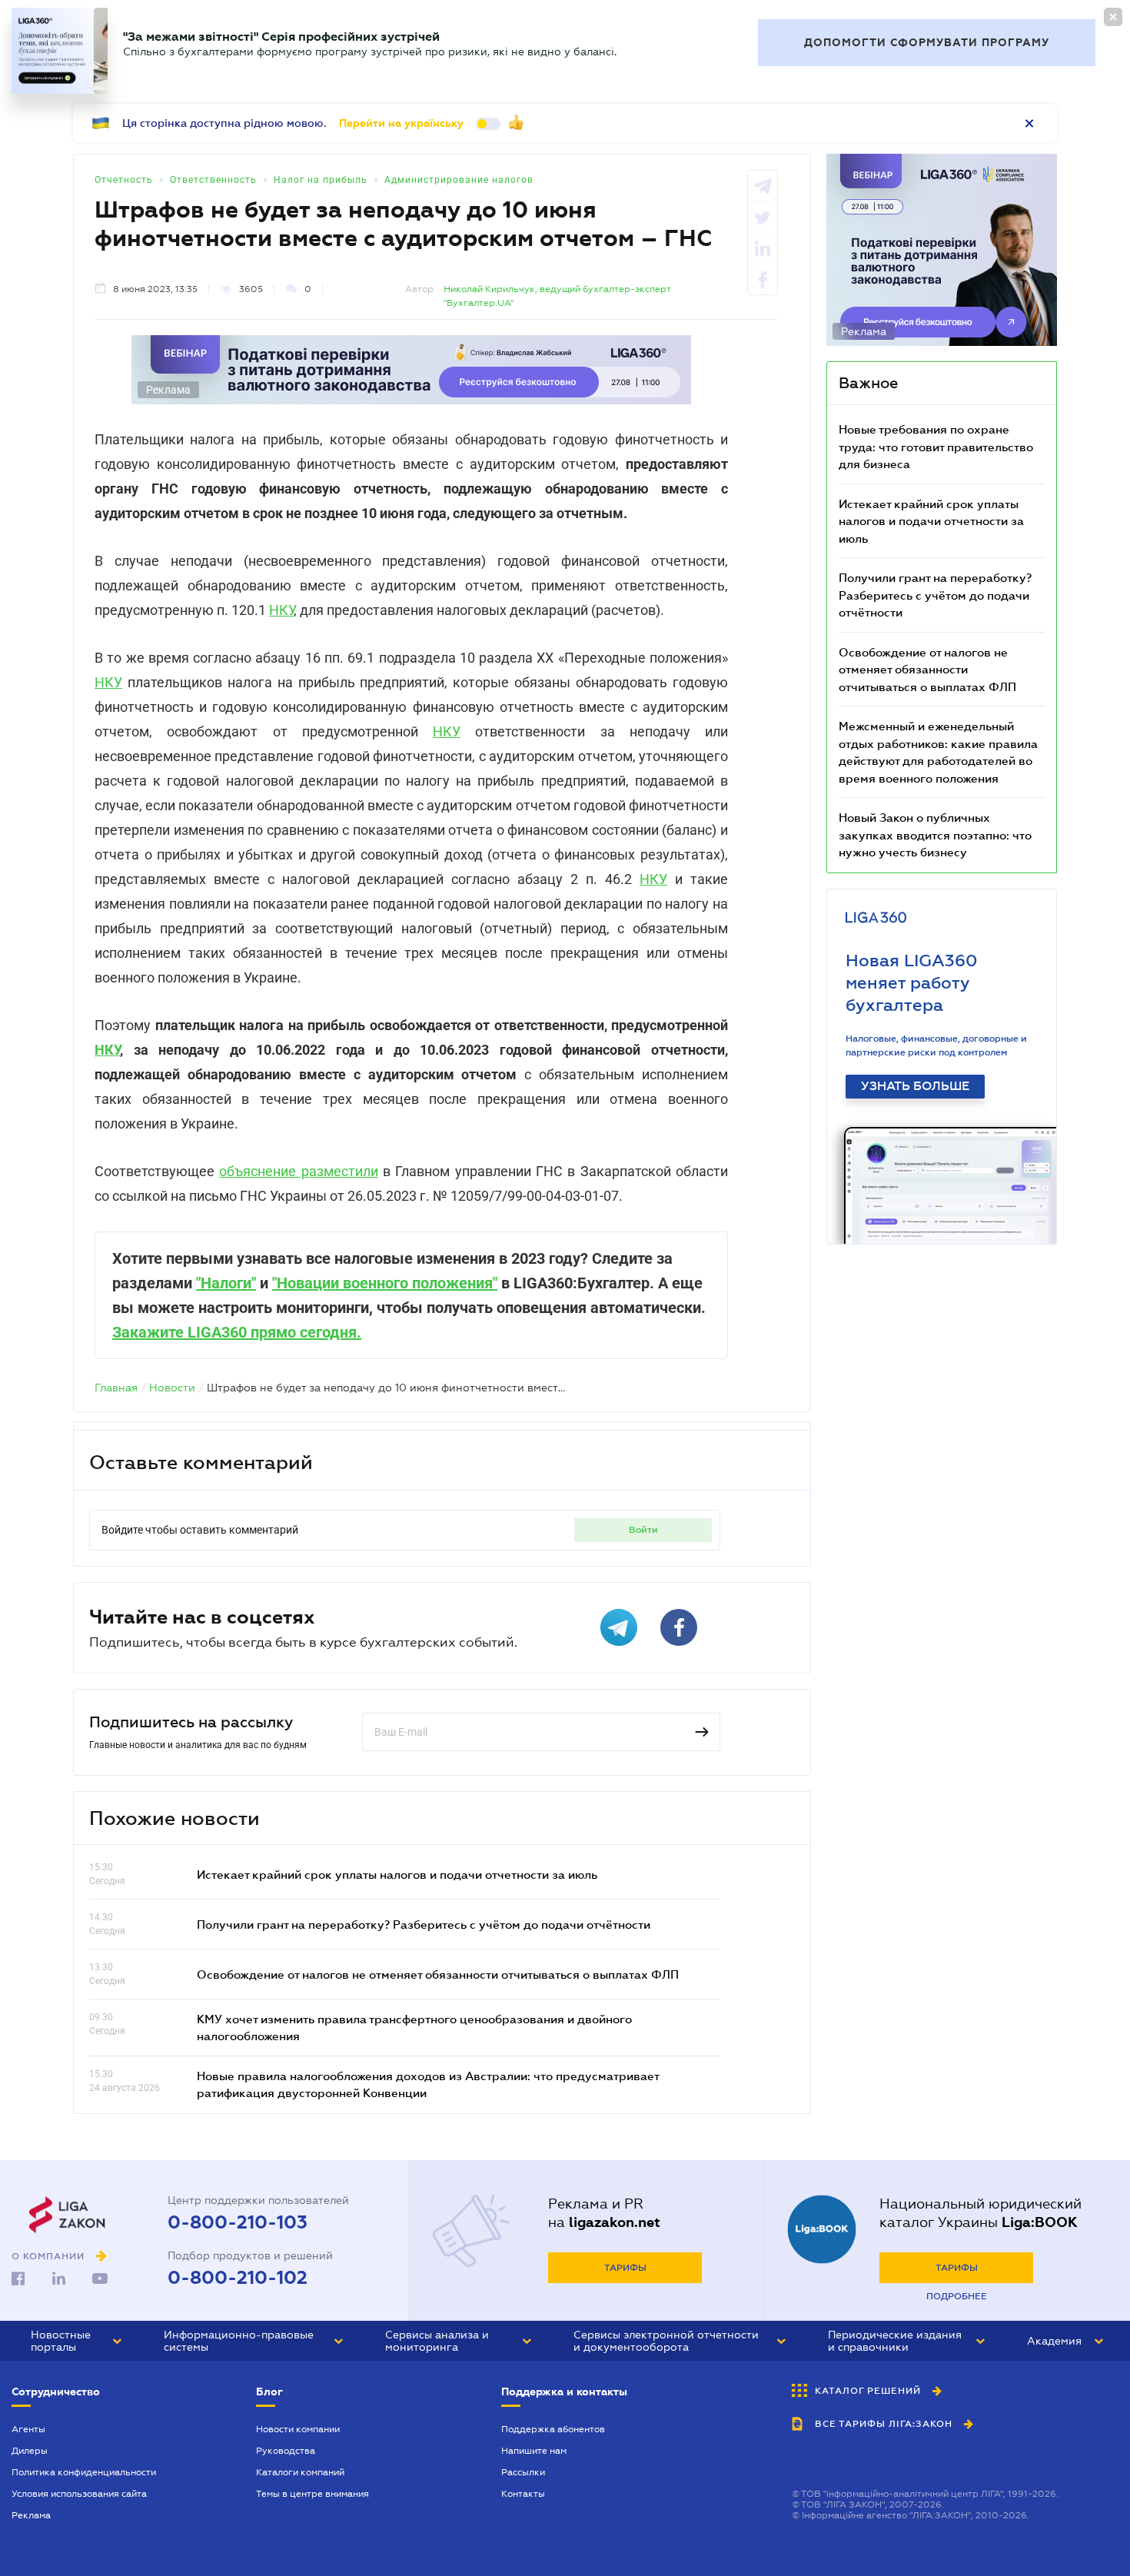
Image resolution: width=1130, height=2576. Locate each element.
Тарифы (625, 2268)
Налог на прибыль (321, 180)
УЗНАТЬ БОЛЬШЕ (915, 1086)
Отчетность (124, 180)
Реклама (31, 2515)
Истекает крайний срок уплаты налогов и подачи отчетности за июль (397, 1874)
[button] (76, 2341)
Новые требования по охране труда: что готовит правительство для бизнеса (936, 446)
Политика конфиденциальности (84, 2472)
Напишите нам (534, 2451)
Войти (643, 1530)
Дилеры (30, 2451)
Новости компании (298, 2429)
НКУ (281, 610)
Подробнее (957, 2296)
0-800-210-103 (238, 2222)
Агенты (28, 2429)
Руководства (286, 2451)
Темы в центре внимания (312, 2494)
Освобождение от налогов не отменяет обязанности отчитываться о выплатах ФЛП (438, 1974)
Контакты (523, 2494)
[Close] (1113, 17)
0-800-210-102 (238, 2278)
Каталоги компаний (300, 2472)
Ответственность (213, 180)
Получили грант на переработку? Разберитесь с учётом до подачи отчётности (424, 1924)
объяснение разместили (298, 1171)
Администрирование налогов (459, 180)
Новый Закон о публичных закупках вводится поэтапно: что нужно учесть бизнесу (935, 834)
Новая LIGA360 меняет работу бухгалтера (912, 983)
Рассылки (523, 2472)
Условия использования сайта (79, 2494)
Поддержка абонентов (553, 2429)
